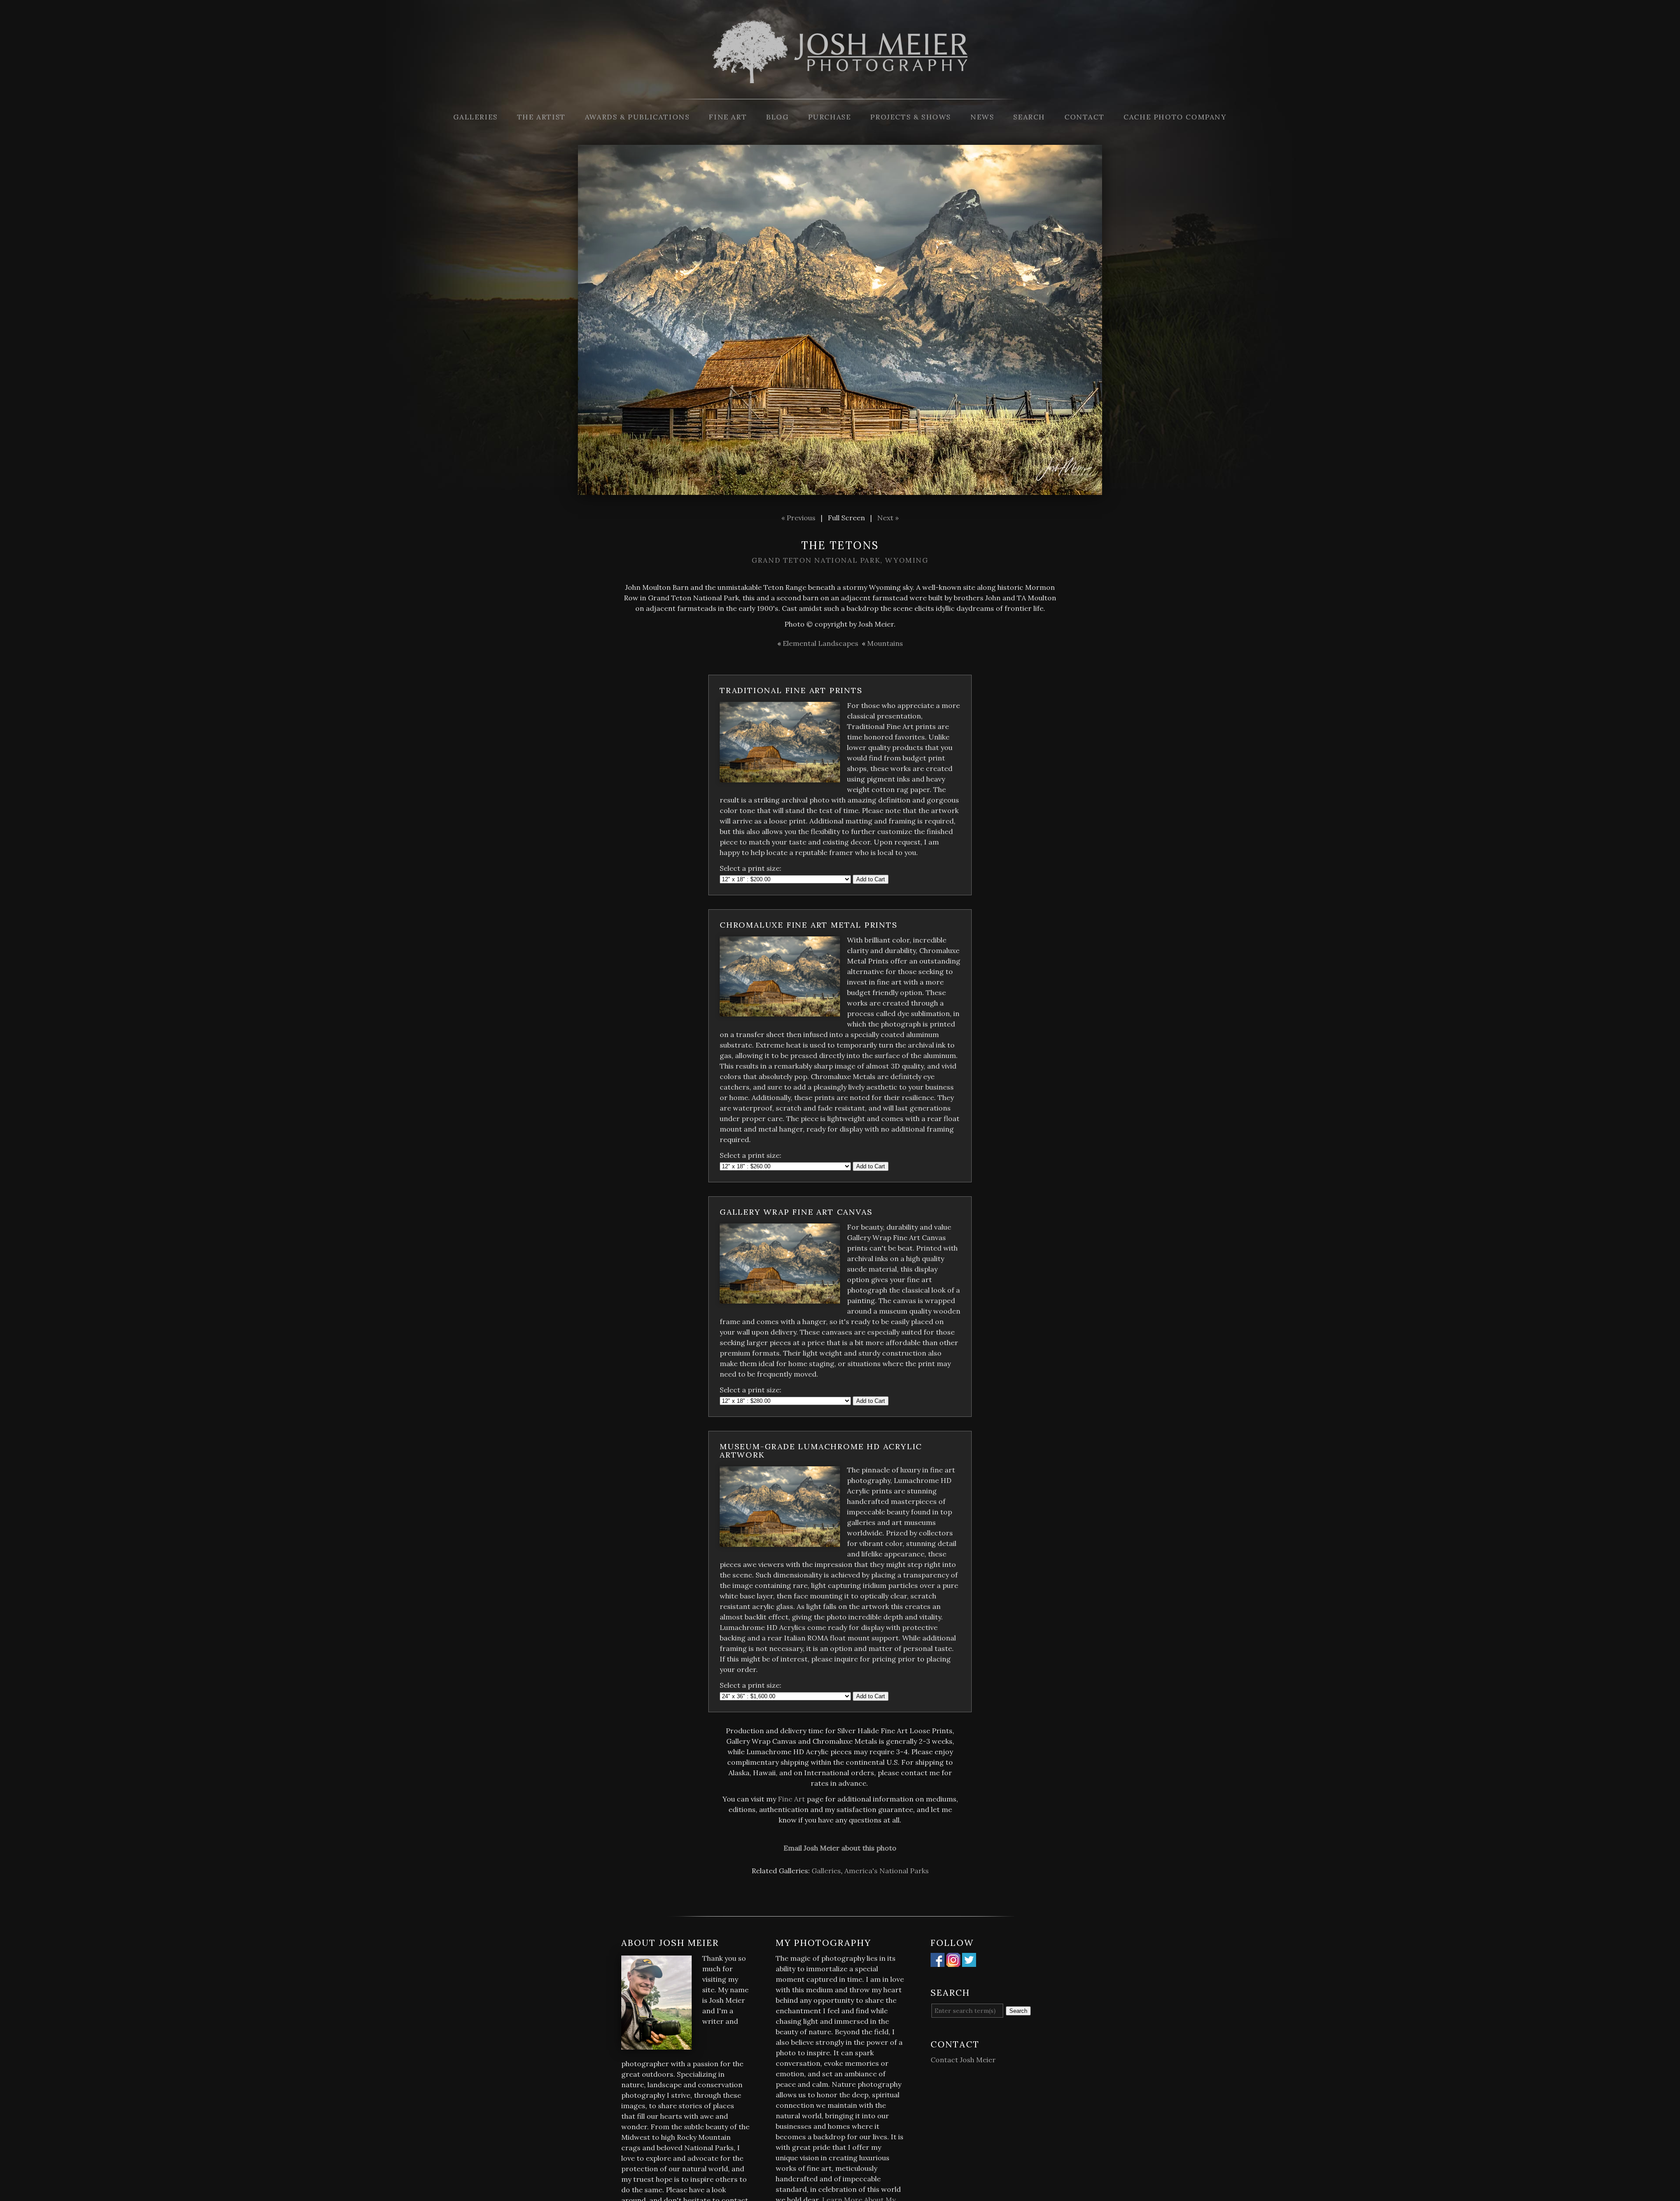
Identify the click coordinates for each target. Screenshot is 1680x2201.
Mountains (885, 643)
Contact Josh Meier (963, 2060)
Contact (1084, 117)
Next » (888, 518)
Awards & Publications (637, 117)
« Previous (798, 518)
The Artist (541, 117)
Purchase (830, 117)
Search (1029, 117)
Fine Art (728, 117)
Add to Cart (871, 879)
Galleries (475, 117)
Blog (777, 117)
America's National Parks (887, 1871)
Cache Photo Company (1175, 117)
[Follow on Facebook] (938, 1962)
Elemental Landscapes (821, 643)
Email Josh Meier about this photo (840, 1848)
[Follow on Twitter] (969, 1962)
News (982, 117)
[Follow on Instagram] (953, 1962)
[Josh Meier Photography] (840, 94)
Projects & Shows (911, 117)
